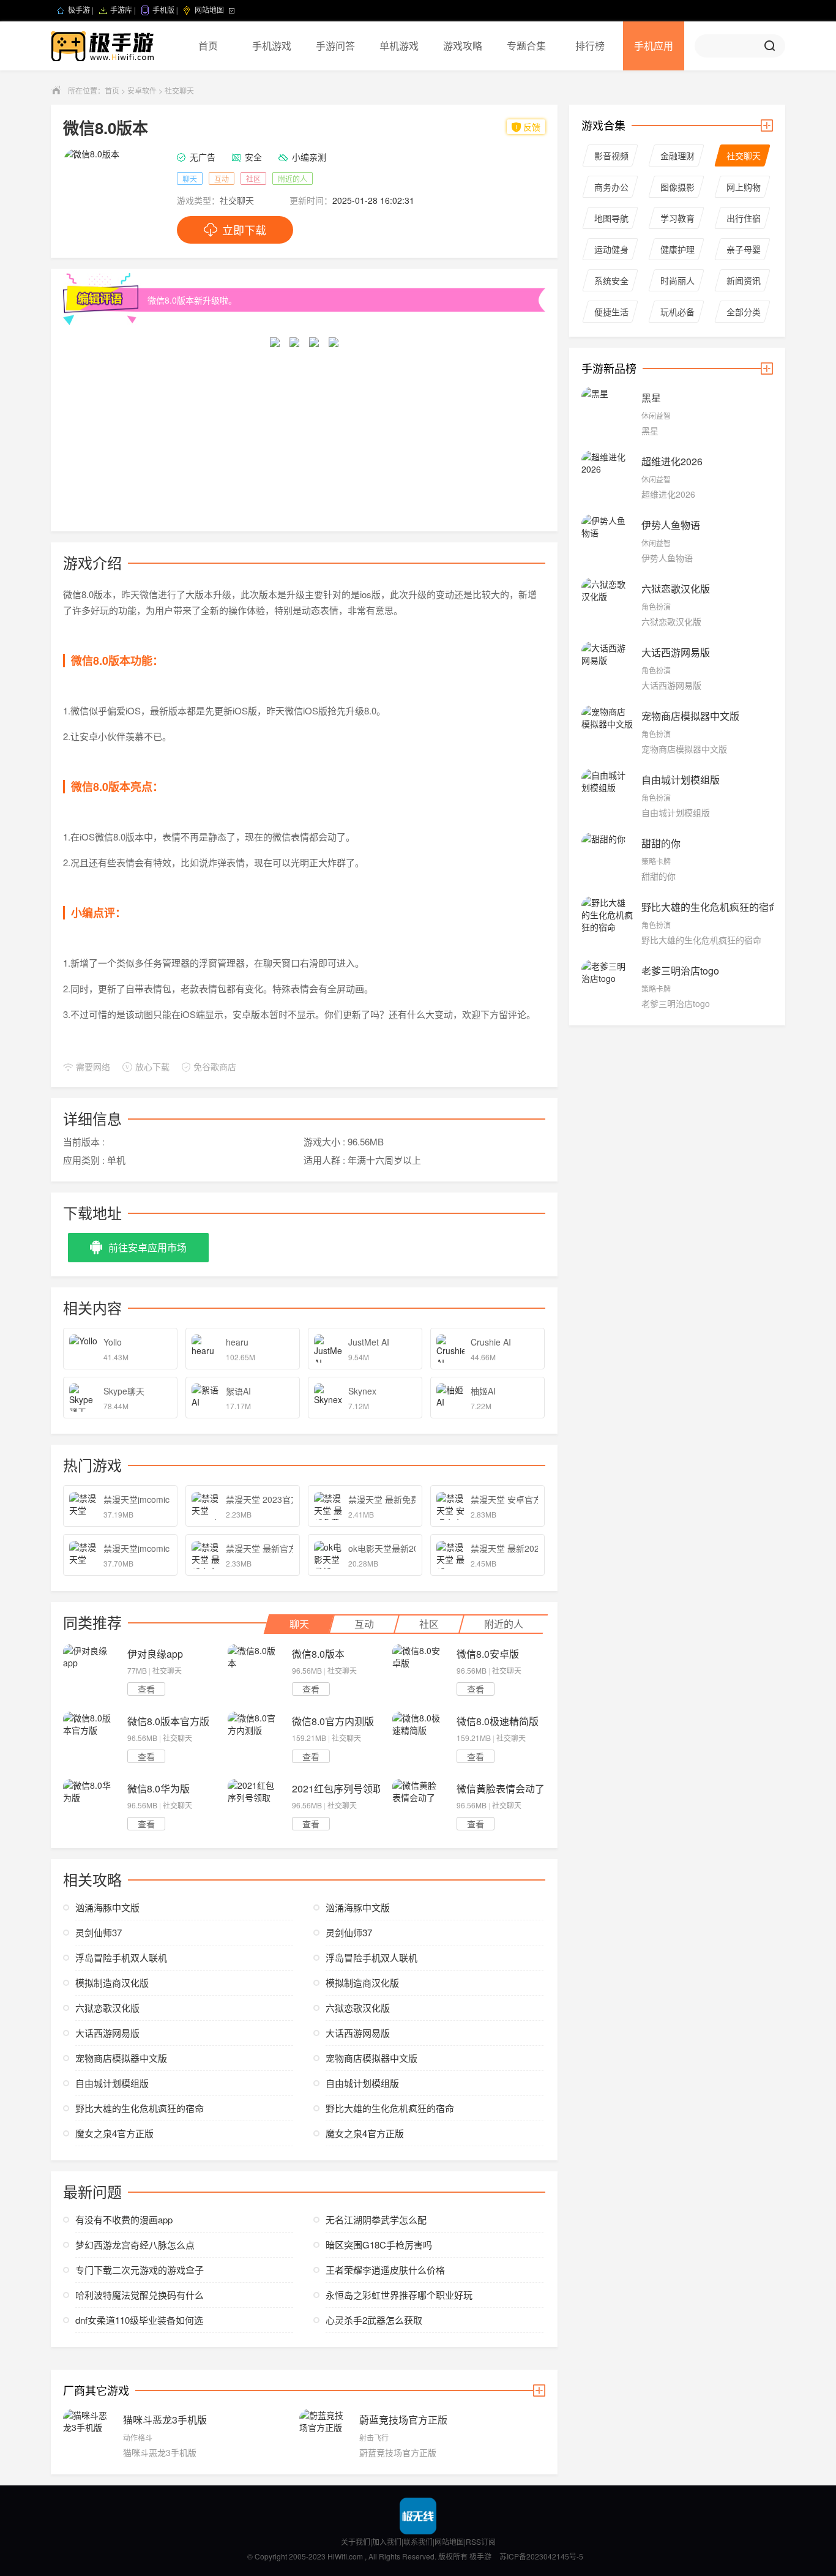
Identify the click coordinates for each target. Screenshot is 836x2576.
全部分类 (744, 312)
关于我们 (356, 2541)
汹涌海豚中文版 (107, 1907)
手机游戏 (272, 46)
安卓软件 (142, 90)
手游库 (121, 10)
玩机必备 (677, 312)
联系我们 (418, 2541)
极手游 (79, 10)
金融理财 (677, 155)
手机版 (163, 10)
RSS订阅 (481, 2541)
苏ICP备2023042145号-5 (541, 2556)
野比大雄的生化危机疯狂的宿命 (140, 2108)
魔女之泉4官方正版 (114, 2133)
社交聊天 (179, 90)
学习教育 (677, 218)
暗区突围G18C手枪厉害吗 (379, 2245)
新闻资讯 (744, 280)
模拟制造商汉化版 (112, 1983)
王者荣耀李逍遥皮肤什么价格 (385, 2270)
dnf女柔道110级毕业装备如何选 (139, 2320)
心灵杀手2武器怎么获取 (374, 2320)
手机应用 (654, 46)
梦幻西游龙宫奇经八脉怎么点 (135, 2245)
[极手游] (104, 46)
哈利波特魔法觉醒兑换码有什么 (140, 2295)
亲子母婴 (744, 249)
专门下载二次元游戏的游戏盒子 (140, 2270)
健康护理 (677, 249)
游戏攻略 (463, 46)
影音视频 (611, 155)
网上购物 (744, 187)
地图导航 (611, 218)
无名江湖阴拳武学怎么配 (376, 2219)
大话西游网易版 (107, 2033)
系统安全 (611, 280)
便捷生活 (611, 312)
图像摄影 (677, 187)
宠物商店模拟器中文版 (121, 2058)
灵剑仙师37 (99, 1932)
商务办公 (611, 187)
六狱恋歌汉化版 (107, 2008)
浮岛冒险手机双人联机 (121, 1957)
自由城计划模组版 (112, 2083)
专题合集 (526, 46)
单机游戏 (399, 46)
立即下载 (244, 230)
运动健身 (611, 249)
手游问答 (335, 46)
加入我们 (387, 2541)
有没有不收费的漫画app (124, 2219)
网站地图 (449, 2541)
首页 (208, 46)
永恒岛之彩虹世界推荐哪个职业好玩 (399, 2295)
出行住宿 (744, 218)
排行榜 (590, 46)
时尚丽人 (677, 280)
